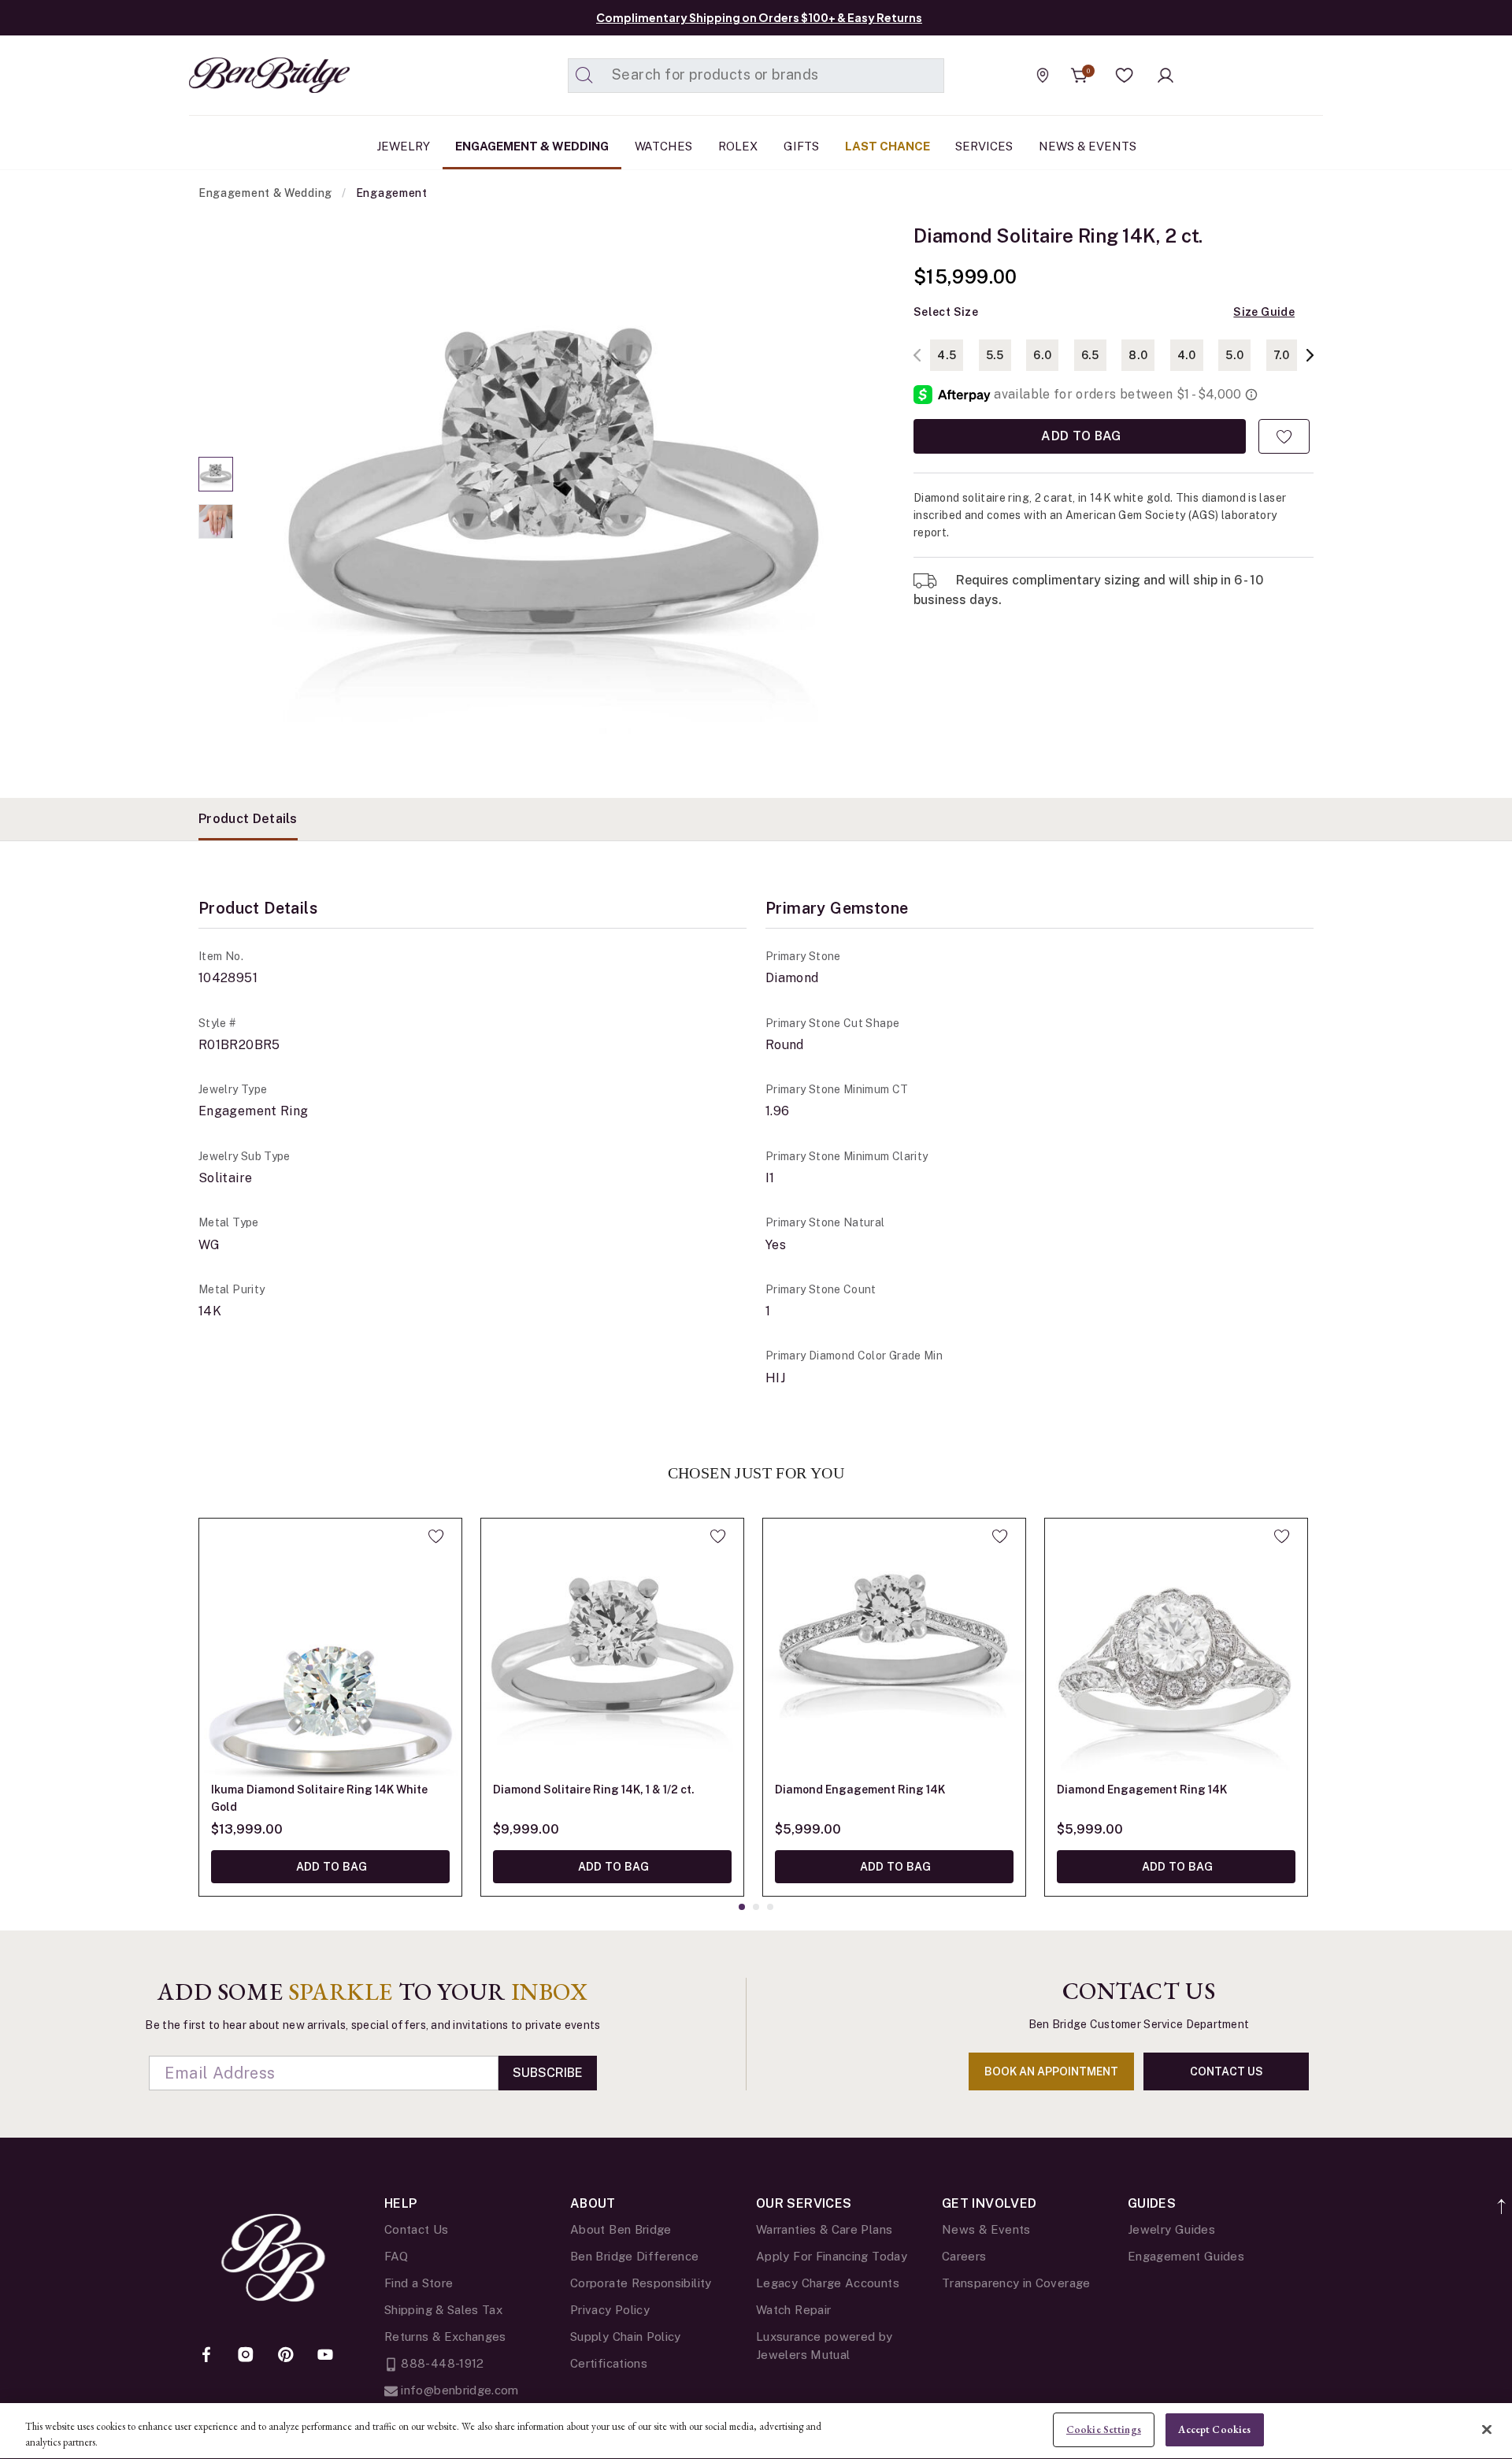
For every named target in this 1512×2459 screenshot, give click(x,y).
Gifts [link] (801, 146)
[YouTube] (325, 2356)
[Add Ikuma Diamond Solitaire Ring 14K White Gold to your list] (436, 1536)
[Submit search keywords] (584, 76)
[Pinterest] (286, 2356)
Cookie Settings (1104, 2429)
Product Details (248, 819)
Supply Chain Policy (626, 2337)
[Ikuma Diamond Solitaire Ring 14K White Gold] (330, 1650)
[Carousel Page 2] (216, 521)
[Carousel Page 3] (770, 1907)
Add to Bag (1080, 436)
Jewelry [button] (403, 146)
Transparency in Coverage (1016, 2283)
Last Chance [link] (888, 146)
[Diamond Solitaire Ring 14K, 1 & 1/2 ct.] (612, 1650)
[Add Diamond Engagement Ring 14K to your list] (1000, 1536)
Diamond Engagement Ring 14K (860, 1790)
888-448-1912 (441, 2363)
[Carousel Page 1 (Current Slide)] (216, 474)
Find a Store (419, 2283)
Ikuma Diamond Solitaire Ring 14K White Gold (319, 1798)
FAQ (396, 2256)
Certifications (609, 2363)
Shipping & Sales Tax (443, 2310)
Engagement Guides (1186, 2256)
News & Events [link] (1088, 146)
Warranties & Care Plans (824, 2229)
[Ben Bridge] (240, 75)
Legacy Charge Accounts (828, 2283)
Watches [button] (663, 146)
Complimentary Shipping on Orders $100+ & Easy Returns (759, 17)
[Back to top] (1502, 2198)
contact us (1227, 2071)
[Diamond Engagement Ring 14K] (894, 1650)
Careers (964, 2256)
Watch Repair (793, 2310)
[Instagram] (246, 2356)
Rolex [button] (738, 146)
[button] (1125, 76)
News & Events (986, 2229)
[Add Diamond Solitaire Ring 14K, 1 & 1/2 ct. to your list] (718, 1536)
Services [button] (984, 146)
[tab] (248, 819)
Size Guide (1264, 312)
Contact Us (417, 2229)
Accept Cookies (1214, 2429)
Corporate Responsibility (641, 2283)
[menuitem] (403, 147)
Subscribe (548, 2073)
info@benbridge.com (458, 2390)
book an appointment (1051, 2071)
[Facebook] (206, 2356)
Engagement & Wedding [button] (532, 146)
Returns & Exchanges (445, 2337)
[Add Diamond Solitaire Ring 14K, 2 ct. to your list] (1284, 436)
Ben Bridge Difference (635, 2256)
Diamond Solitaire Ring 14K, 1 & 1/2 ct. (594, 1790)
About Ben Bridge (621, 2229)
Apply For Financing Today (832, 2256)
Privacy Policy (610, 2310)
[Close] (1487, 2429)
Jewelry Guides (1171, 2229)
